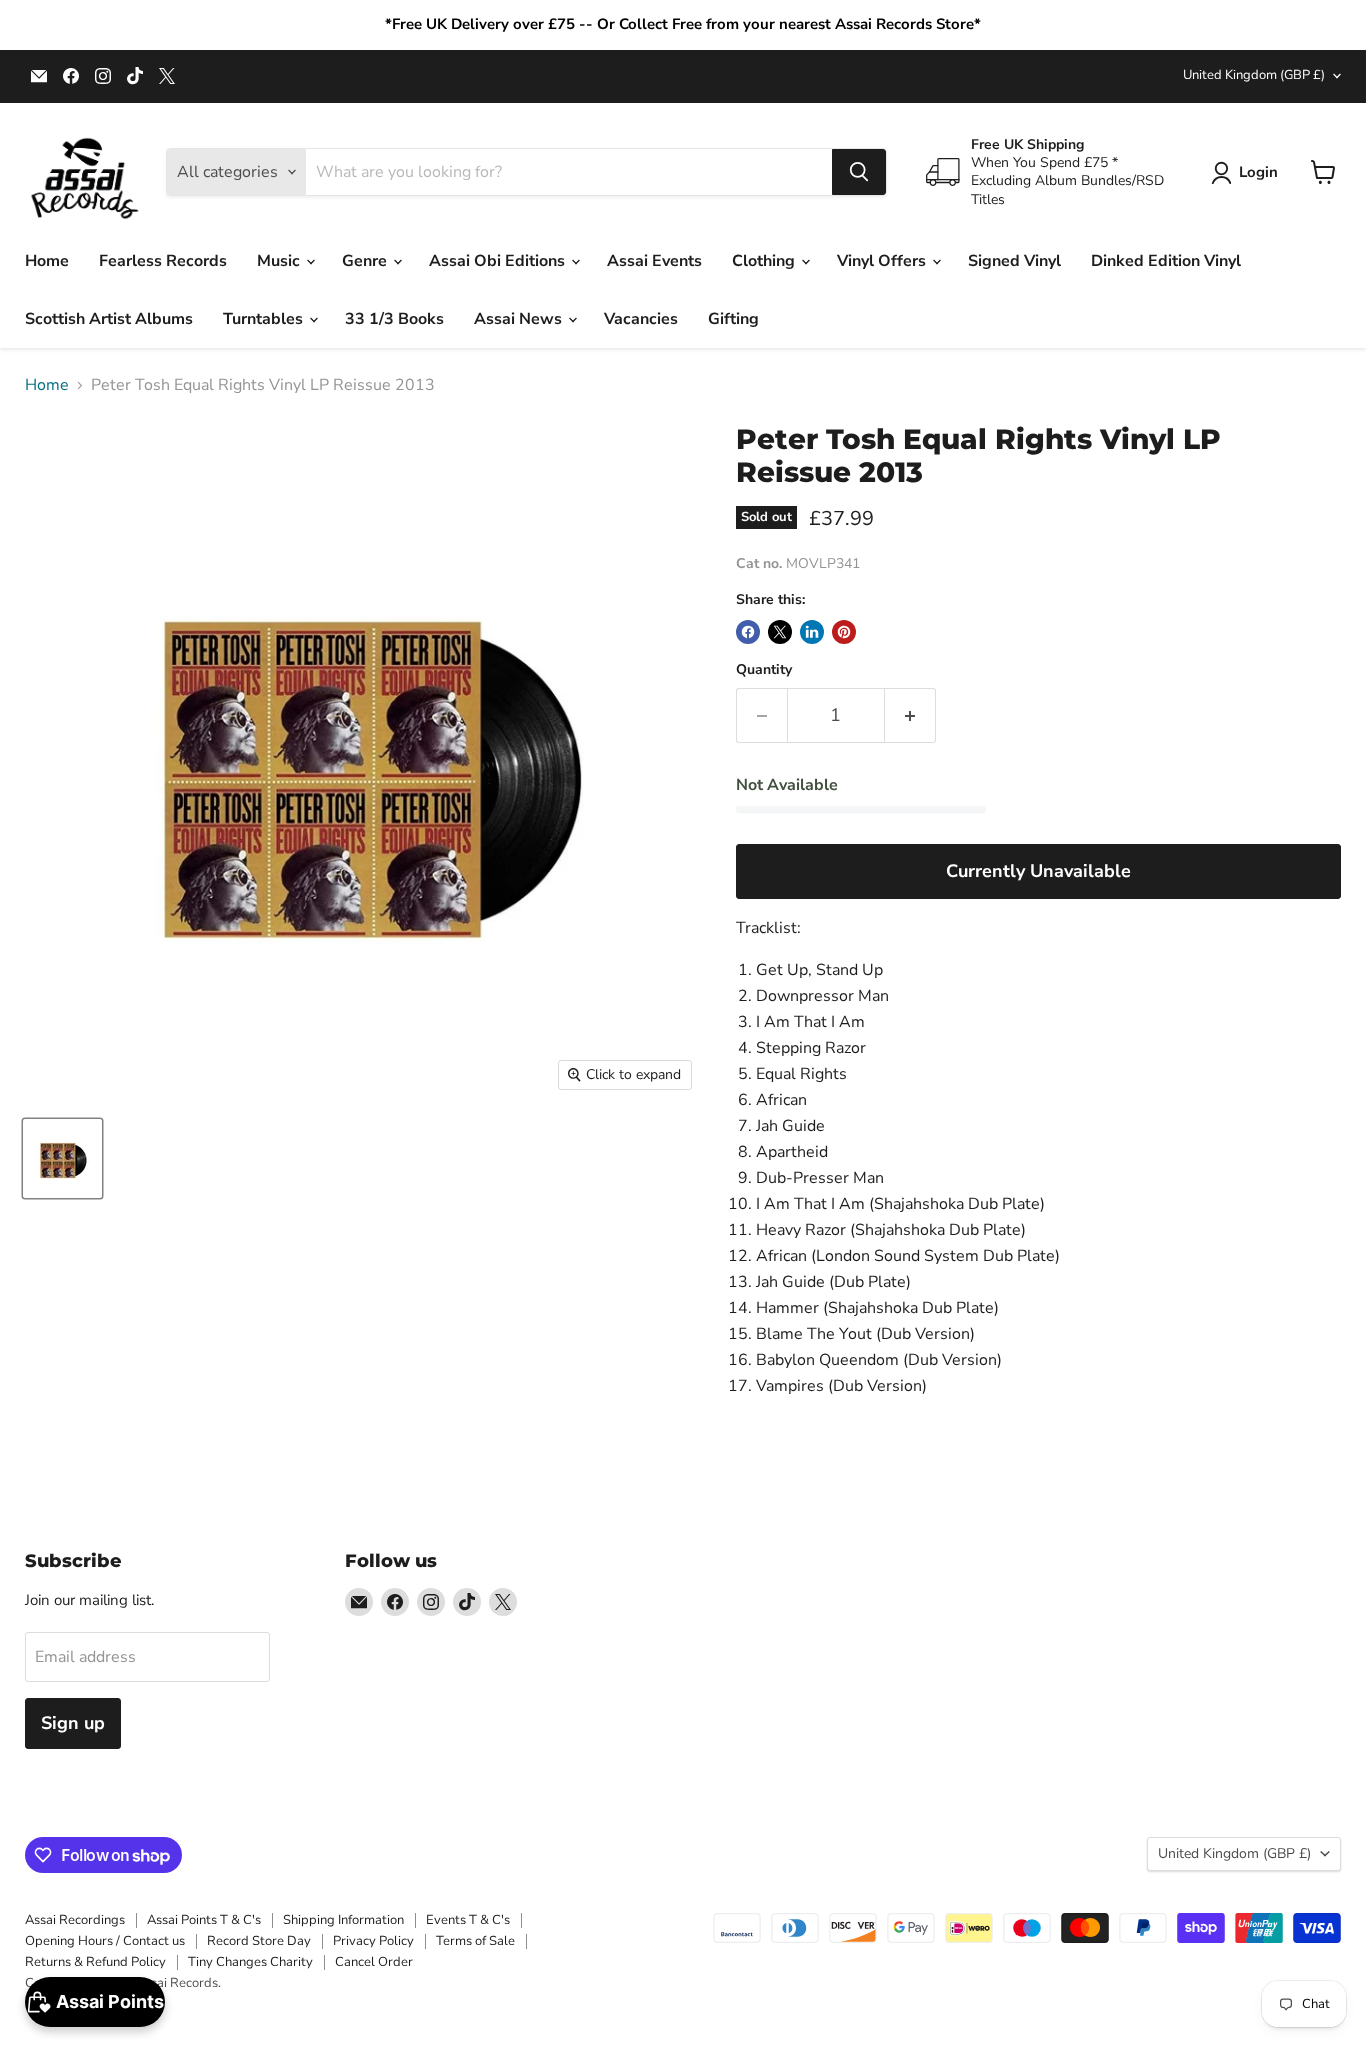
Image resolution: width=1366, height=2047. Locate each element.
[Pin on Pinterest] (844, 632)
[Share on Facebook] (748, 632)
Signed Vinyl (1014, 261)
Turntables (265, 319)
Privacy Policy (373, 1941)
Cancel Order (374, 1962)
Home (47, 261)
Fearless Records (163, 261)
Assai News (520, 319)
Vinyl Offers (883, 261)
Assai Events (654, 261)
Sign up (73, 1723)
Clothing (765, 261)
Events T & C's (468, 1920)
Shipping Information (343, 1920)
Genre (366, 261)
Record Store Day (259, 1941)
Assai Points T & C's (204, 1920)
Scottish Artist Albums (109, 319)
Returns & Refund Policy (95, 1962)
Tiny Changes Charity (250, 1962)
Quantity (764, 670)
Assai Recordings (75, 1920)
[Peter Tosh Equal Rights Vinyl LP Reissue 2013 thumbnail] (62, 1158)
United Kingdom (1254, 75)
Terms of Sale (475, 1941)
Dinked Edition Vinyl (1166, 261)
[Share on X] (780, 632)
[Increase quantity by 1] (910, 715)
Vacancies (641, 319)
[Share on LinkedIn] (812, 632)
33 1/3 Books (394, 319)
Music (280, 261)
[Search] (859, 172)
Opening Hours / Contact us (105, 1941)
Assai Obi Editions (499, 261)
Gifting (733, 319)
